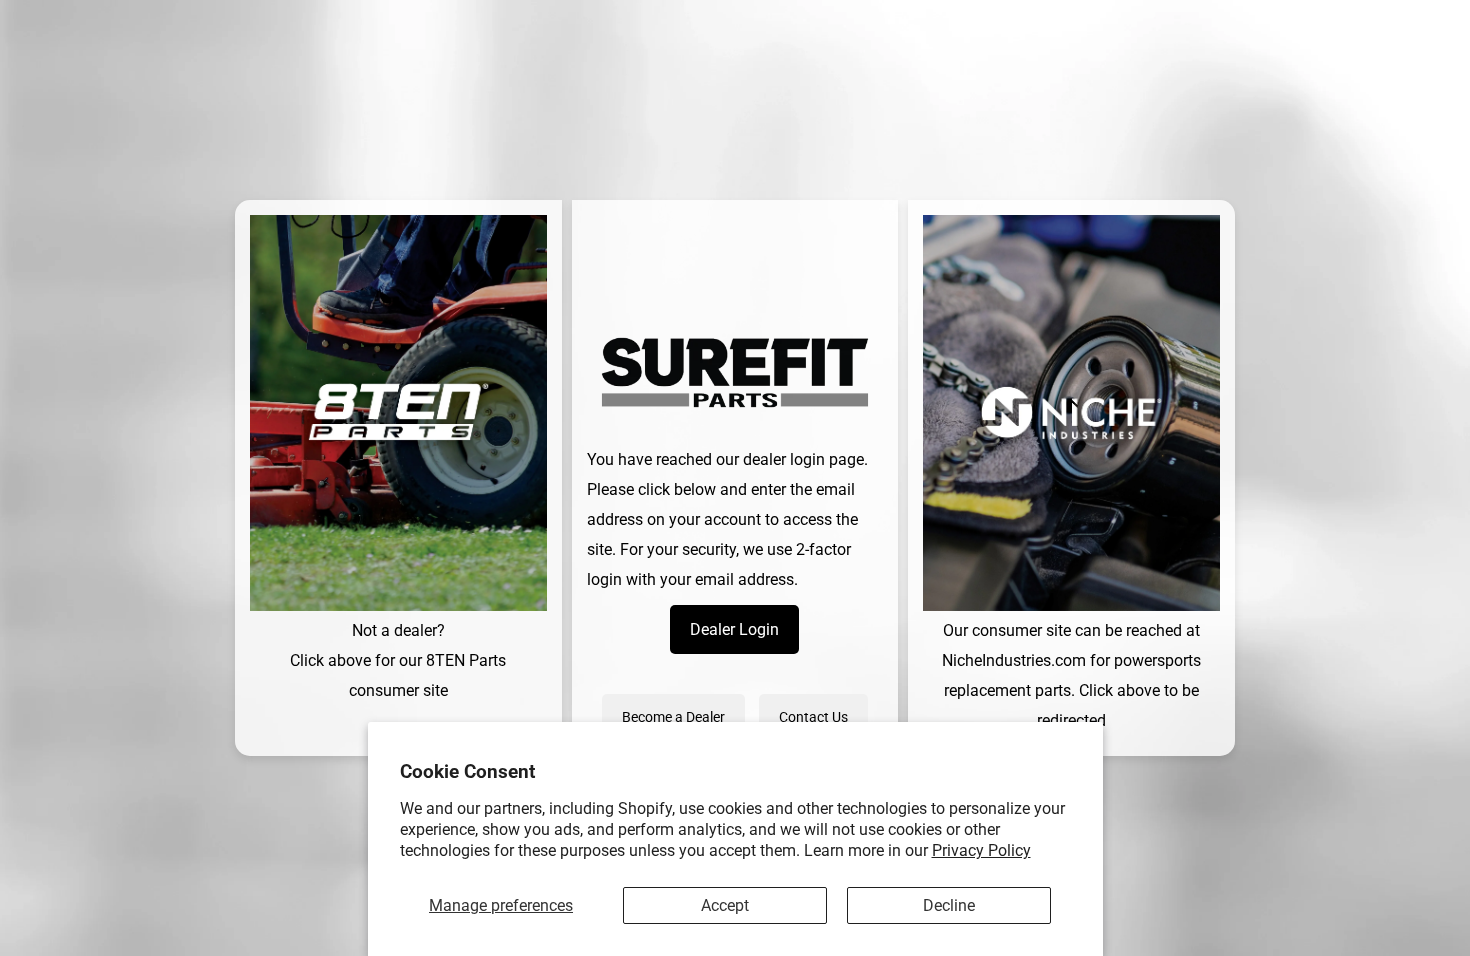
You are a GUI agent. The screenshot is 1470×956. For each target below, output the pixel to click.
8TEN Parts (466, 660)
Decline (949, 905)
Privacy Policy (981, 850)
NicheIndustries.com (1014, 660)
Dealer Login (734, 629)
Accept (725, 905)
